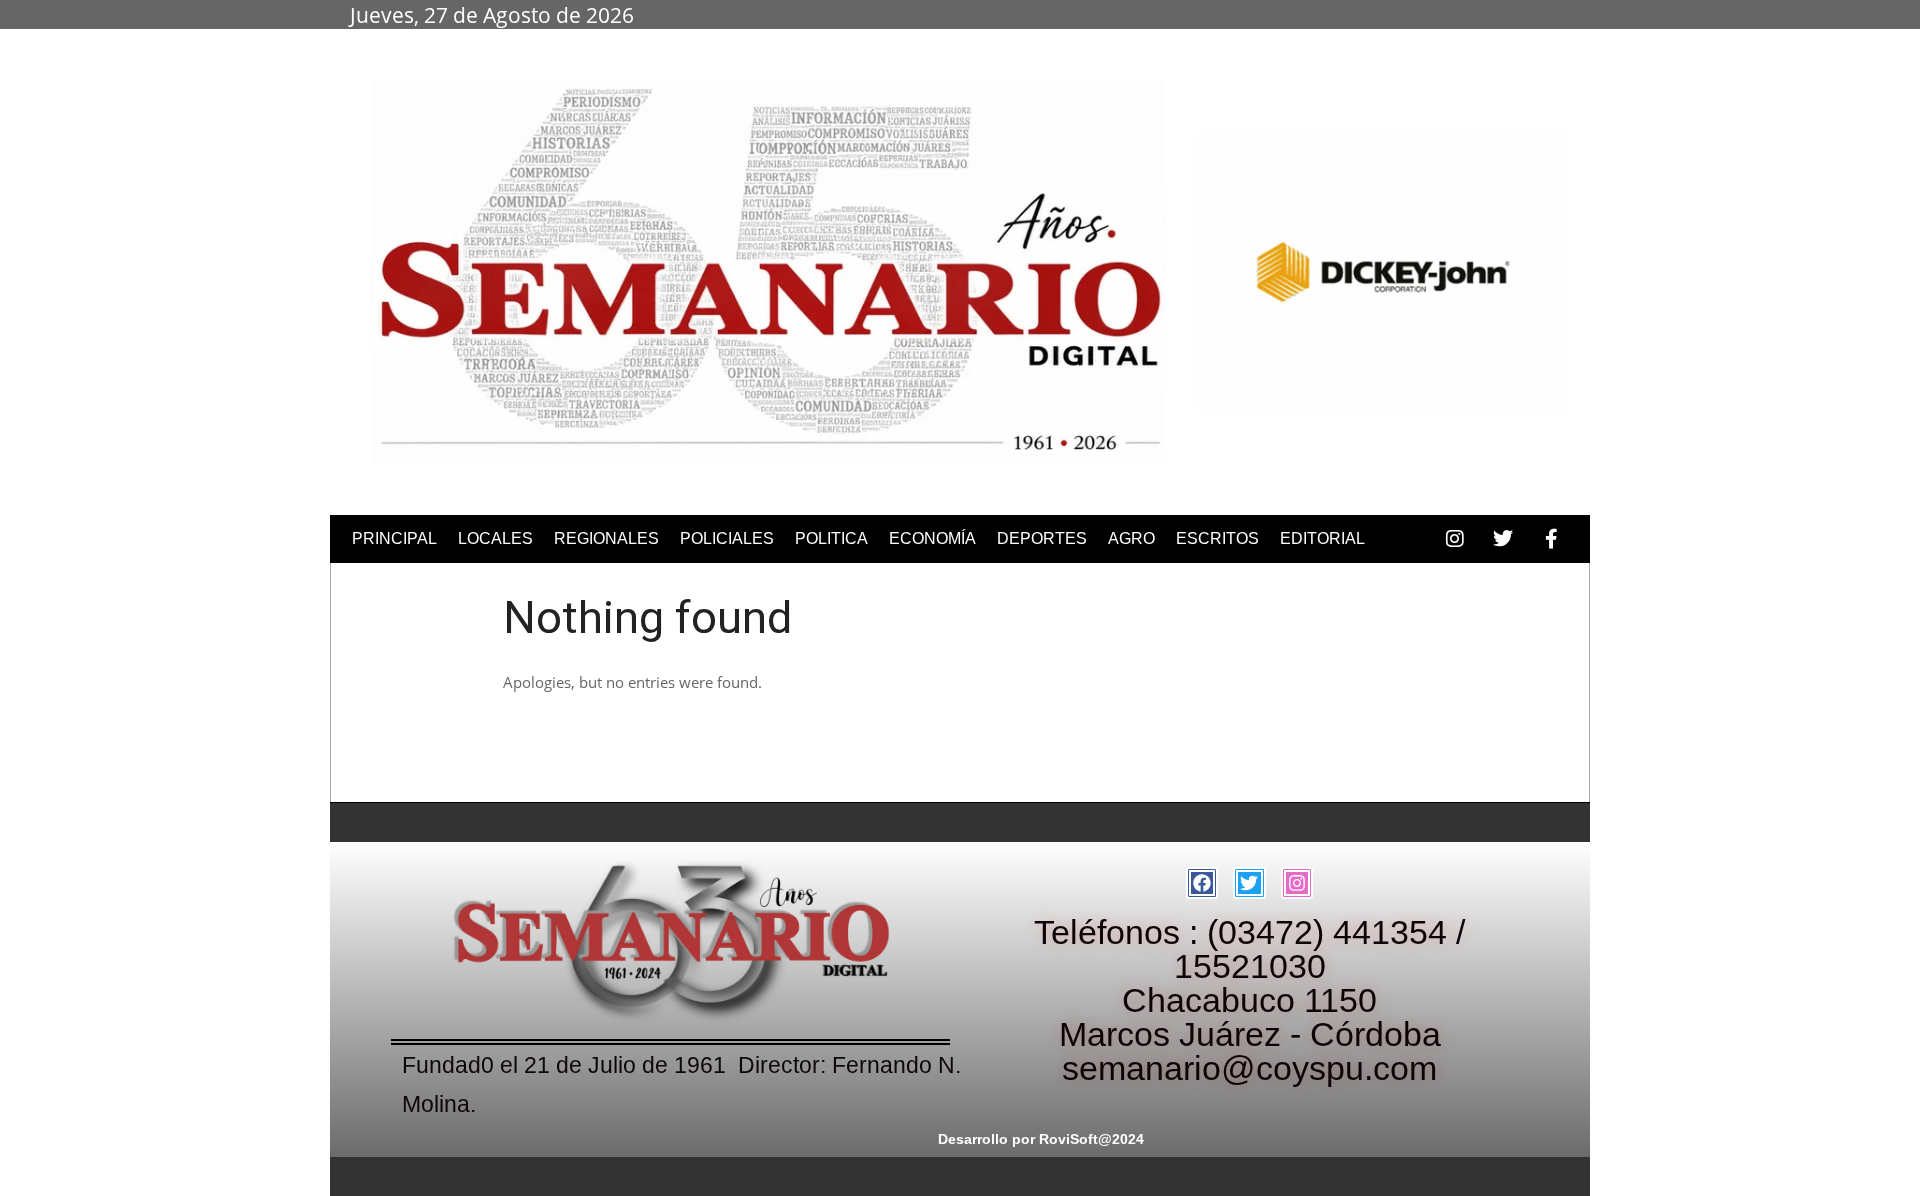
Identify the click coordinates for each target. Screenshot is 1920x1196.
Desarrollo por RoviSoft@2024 (1041, 1139)
